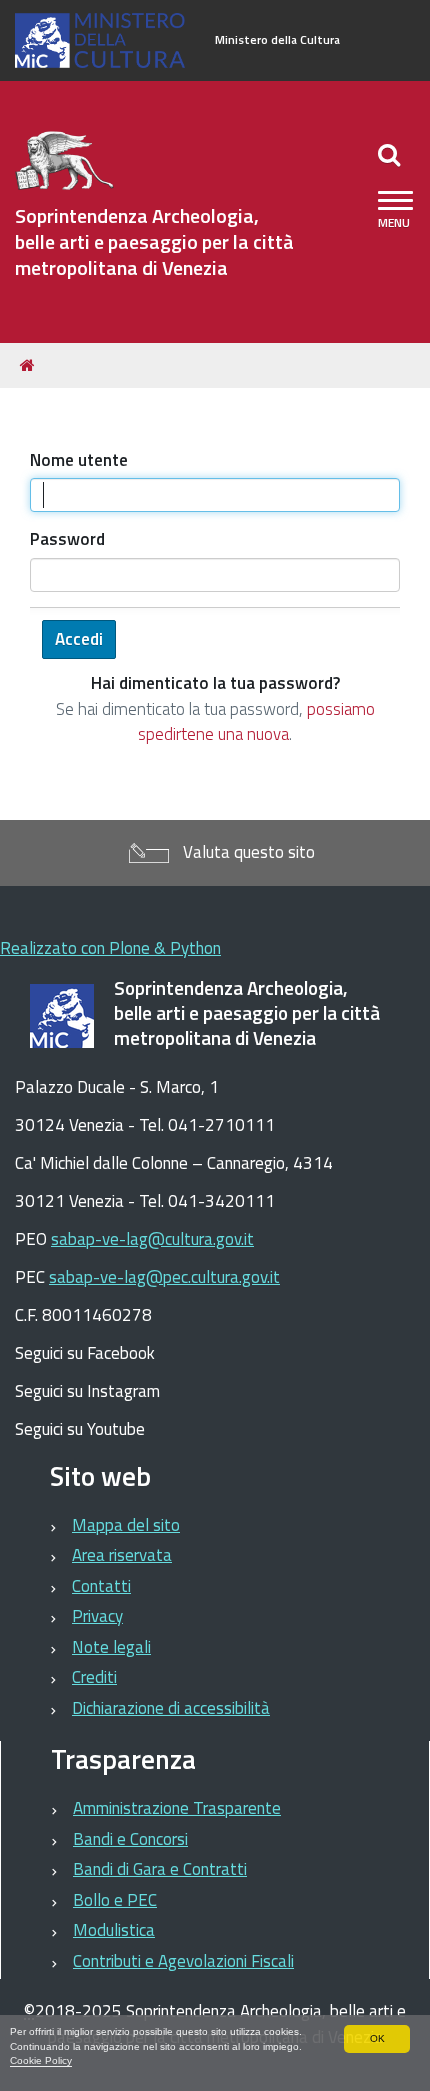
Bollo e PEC (115, 1900)
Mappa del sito (126, 1525)
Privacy (97, 1616)
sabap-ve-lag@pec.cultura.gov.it (164, 1277)
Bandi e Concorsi (130, 1839)
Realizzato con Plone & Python (110, 948)
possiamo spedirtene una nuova (256, 722)
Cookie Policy (41, 2060)
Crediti (94, 1677)
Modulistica (114, 1930)
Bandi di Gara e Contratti (160, 1869)
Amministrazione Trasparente (177, 1808)
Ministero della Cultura (277, 40)
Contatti (101, 1586)
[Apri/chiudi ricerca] (391, 154)
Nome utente (79, 460)
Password (67, 539)
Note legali (111, 1647)
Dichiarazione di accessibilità (171, 1708)
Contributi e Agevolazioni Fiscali (183, 1961)
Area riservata (122, 1555)
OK (377, 2038)
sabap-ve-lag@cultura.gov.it (152, 1239)
